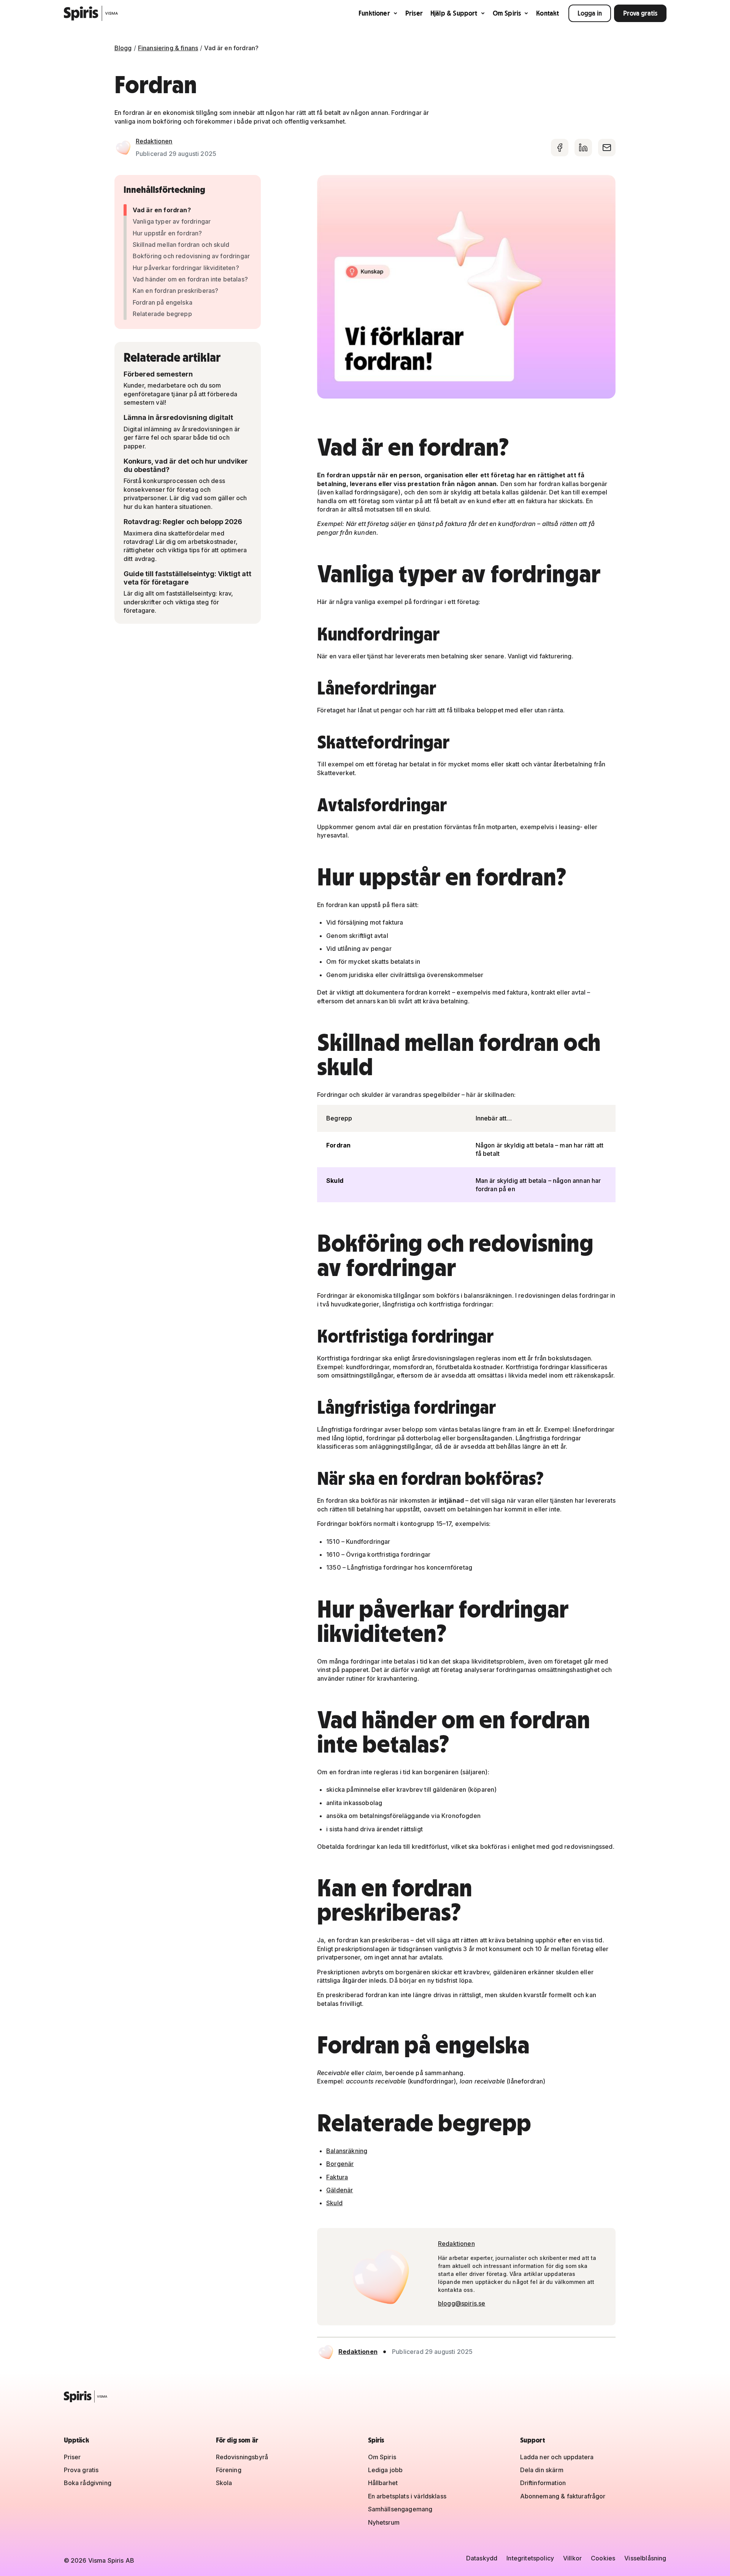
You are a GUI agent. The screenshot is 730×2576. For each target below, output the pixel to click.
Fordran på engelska (163, 302)
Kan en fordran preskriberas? (175, 291)
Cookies (603, 2558)
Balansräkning (347, 2151)
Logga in (590, 13)
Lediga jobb (386, 2470)
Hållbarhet (383, 2483)
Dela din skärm (542, 2470)
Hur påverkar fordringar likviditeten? (186, 268)
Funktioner (374, 13)
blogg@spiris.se (462, 2303)
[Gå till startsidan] (91, 13)
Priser (414, 13)
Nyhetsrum (384, 2522)
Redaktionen (154, 141)
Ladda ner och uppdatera (557, 2457)
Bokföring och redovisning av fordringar (191, 256)
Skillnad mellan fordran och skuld (181, 245)
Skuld (334, 2203)
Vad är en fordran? (162, 210)
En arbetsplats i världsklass (407, 2496)
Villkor (572, 2558)
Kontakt (547, 13)
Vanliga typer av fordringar (172, 221)
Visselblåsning (645, 2558)
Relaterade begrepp (162, 314)
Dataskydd (482, 2558)
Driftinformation (543, 2483)
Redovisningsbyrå (242, 2457)
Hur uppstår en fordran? (167, 233)
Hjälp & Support (454, 13)
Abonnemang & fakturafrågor (563, 2496)
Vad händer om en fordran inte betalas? (190, 279)
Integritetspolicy (530, 2558)
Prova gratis (640, 13)
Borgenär (340, 2164)
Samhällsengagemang (400, 2509)
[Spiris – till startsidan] (365, 2396)
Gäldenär (340, 2190)
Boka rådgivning (88, 2483)
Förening (229, 2470)
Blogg (123, 48)
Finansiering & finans (168, 48)
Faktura (337, 2177)
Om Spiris (507, 13)
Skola (224, 2483)
